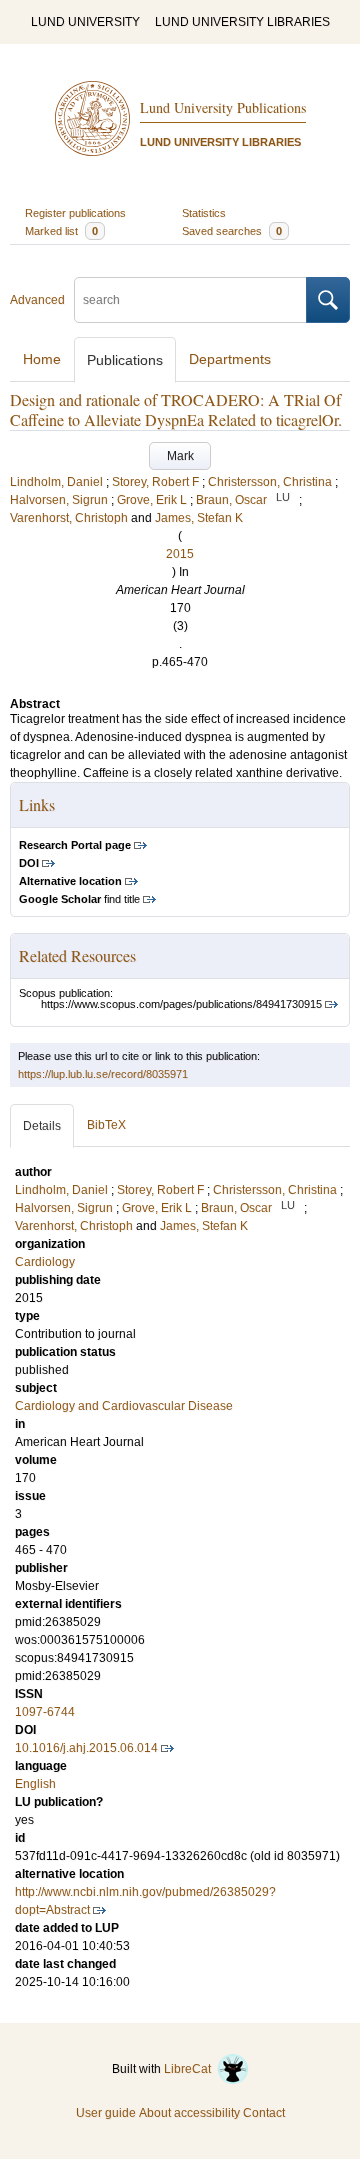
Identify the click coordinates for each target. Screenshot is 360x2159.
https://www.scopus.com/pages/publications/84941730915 (181, 1004)
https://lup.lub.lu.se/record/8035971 (103, 1074)
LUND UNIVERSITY (85, 22)
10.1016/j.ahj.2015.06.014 (86, 1748)
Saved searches (232, 231)
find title (79, 899)
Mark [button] (180, 456)
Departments (230, 359)
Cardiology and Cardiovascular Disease (124, 1406)
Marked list (61, 231)
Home (42, 359)
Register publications (75, 213)
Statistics (204, 213)
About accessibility (189, 2113)
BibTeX (106, 1125)
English (35, 1784)
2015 (180, 554)
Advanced (37, 300)
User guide (106, 2113)
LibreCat (190, 2069)
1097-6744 (45, 1712)
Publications (125, 360)
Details (42, 1126)
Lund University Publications (223, 107)
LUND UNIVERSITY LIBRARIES (242, 22)
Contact (264, 2113)
